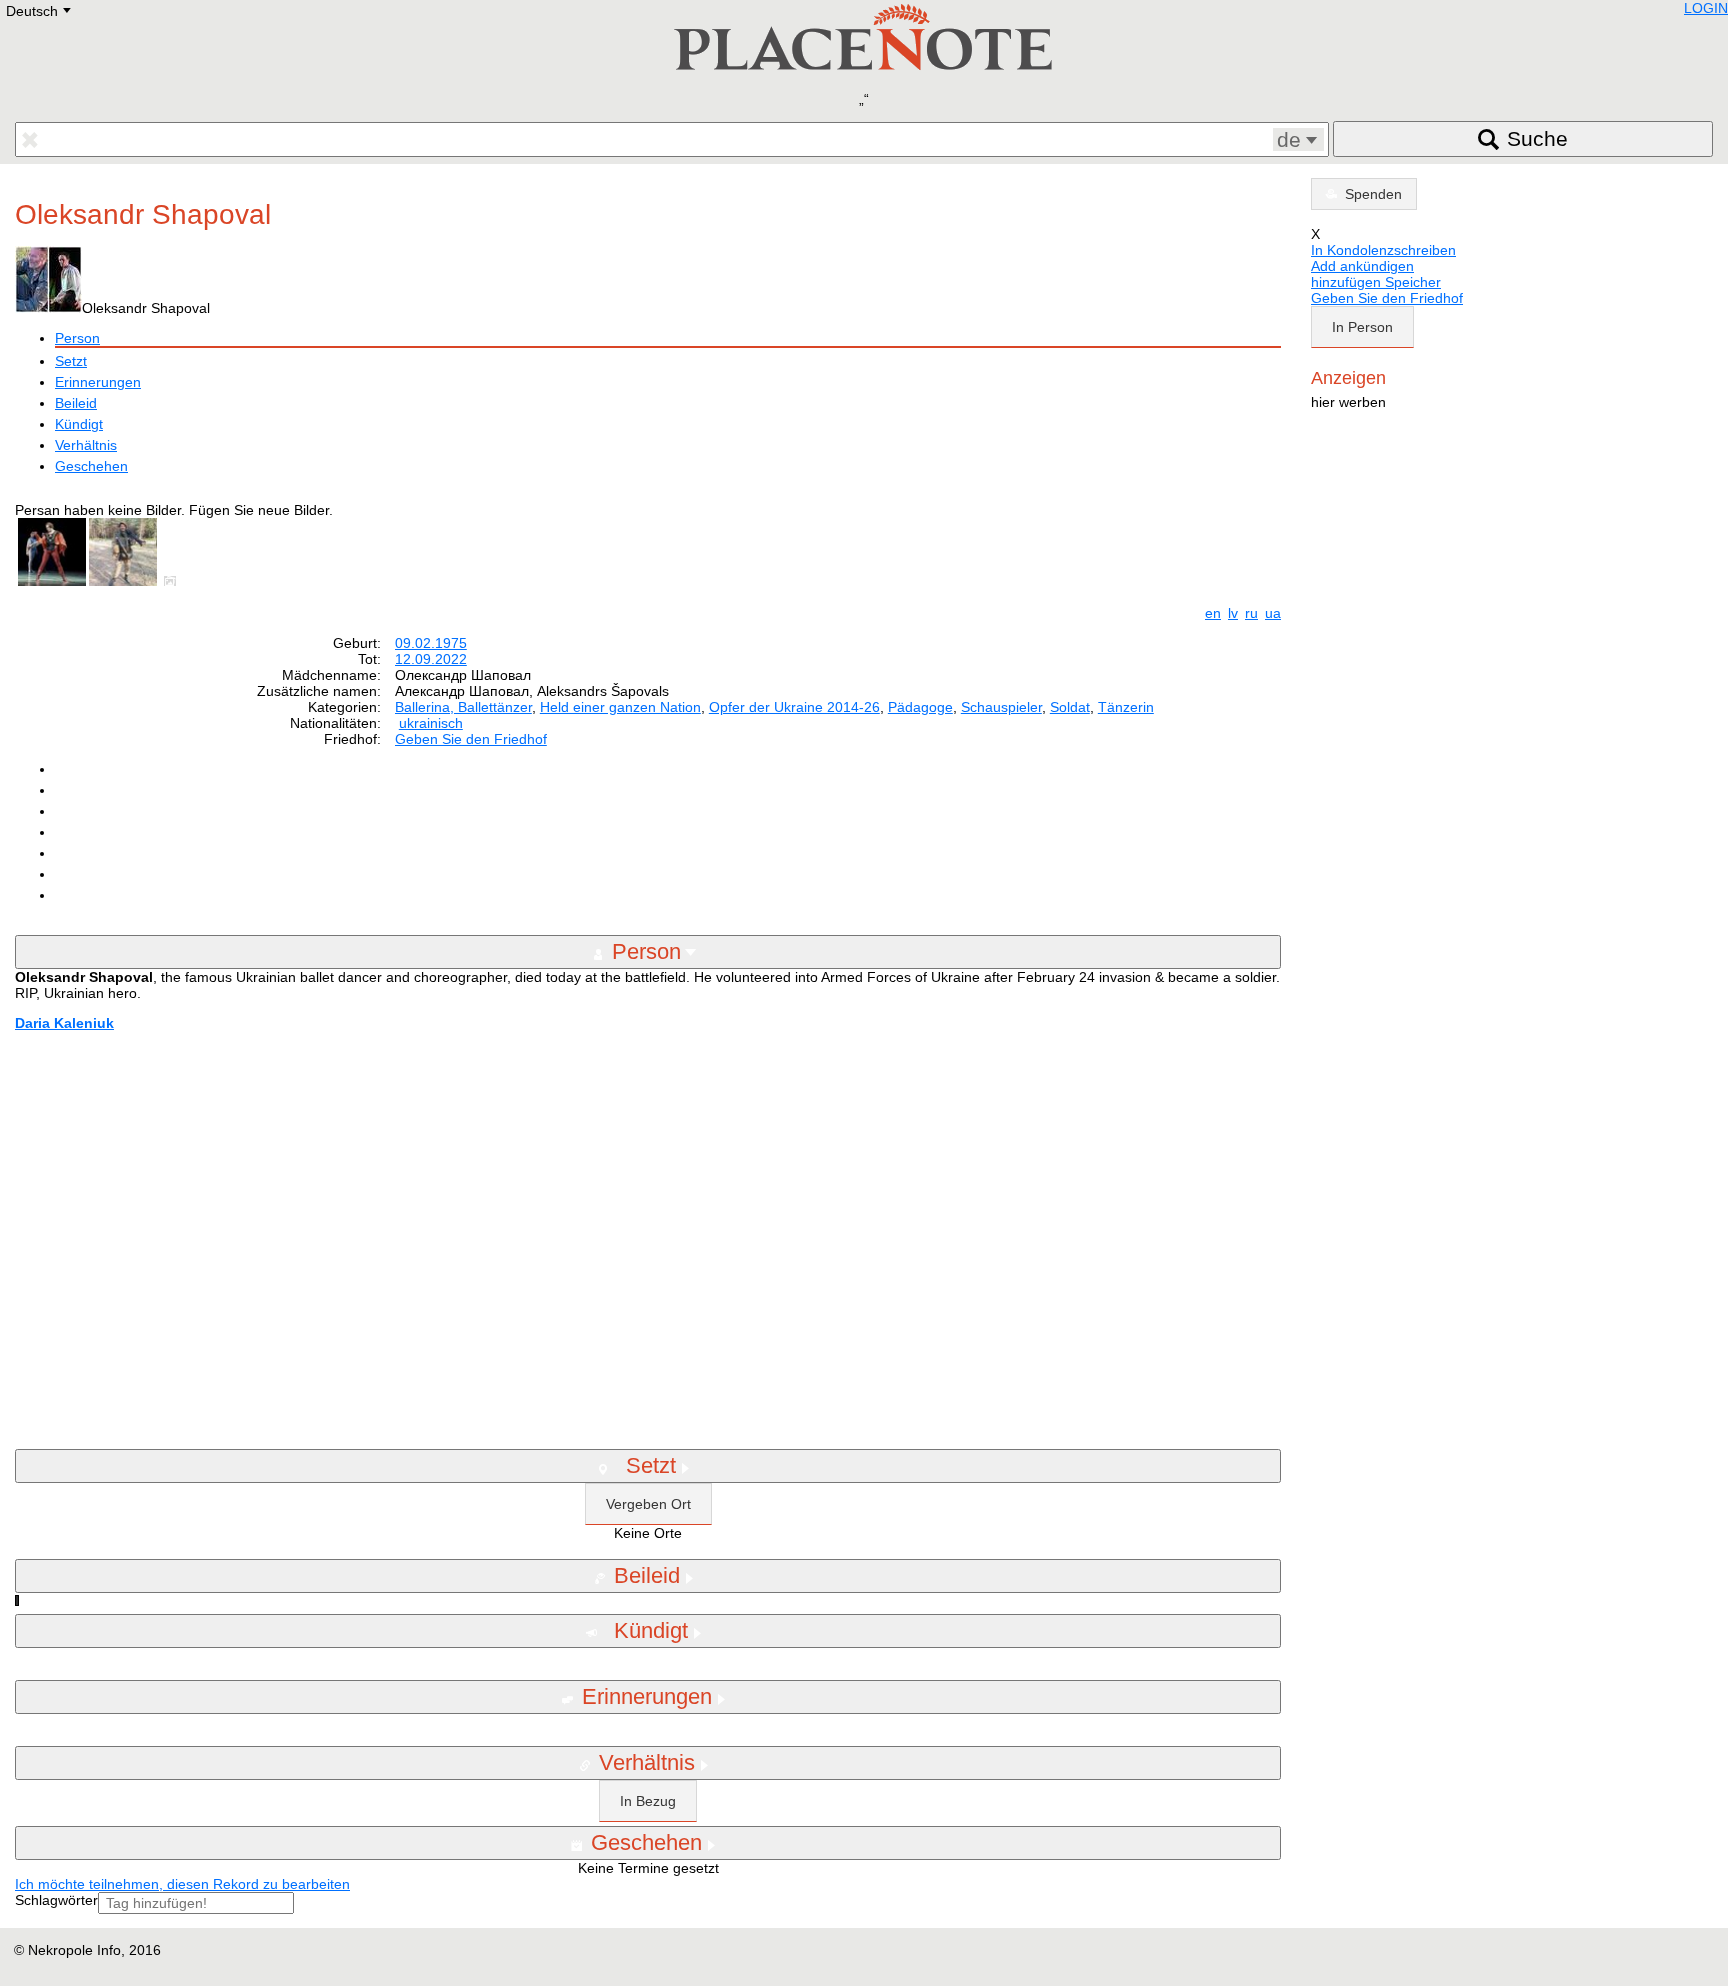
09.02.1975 (431, 643)
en (1213, 613)
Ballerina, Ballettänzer (463, 707)
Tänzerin (1126, 707)
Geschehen (91, 466)
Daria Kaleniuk (64, 1023)
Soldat (1070, 707)
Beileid (76, 403)
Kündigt (79, 424)
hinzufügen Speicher (1376, 282)
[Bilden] (174, 581)
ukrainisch (431, 723)
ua (1273, 613)
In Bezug (648, 1801)
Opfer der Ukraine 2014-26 (794, 707)
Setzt (71, 361)
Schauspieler (1001, 707)
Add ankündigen (1362, 266)
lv (1233, 613)
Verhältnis (86, 445)
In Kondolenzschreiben (1383, 250)
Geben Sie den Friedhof (471, 739)
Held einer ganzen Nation (620, 707)
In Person (1362, 327)
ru (1251, 613)
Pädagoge (920, 707)
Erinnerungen (98, 382)
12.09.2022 (431, 659)
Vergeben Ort (648, 1504)
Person (77, 338)
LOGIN (1706, 8)
